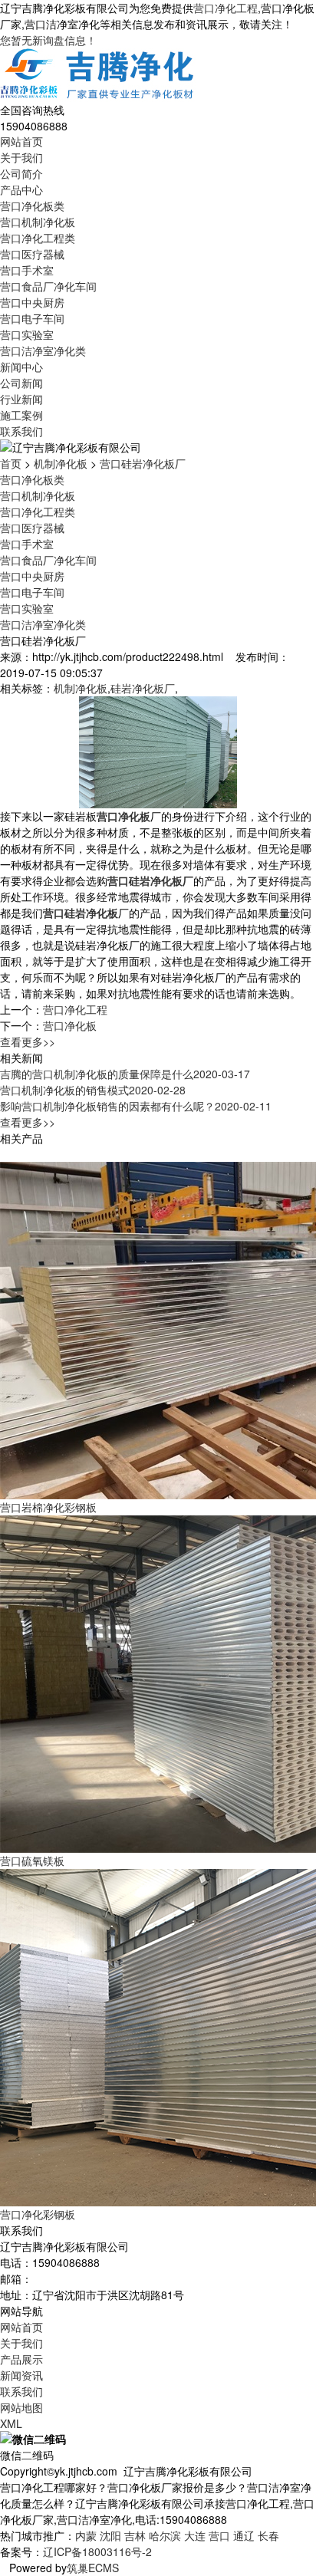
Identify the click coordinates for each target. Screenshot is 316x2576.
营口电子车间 (32, 318)
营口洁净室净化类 (43, 350)
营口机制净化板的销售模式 (93, 1090)
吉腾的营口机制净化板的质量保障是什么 (125, 1074)
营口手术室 (27, 270)
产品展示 (21, 2359)
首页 (11, 463)
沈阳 (110, 2535)
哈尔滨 (165, 2535)
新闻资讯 (21, 2375)
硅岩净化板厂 (143, 688)
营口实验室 (27, 334)
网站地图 (21, 2407)
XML (11, 2423)
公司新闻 (21, 383)
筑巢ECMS (93, 2568)
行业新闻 (21, 399)
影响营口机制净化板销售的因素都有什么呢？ (136, 1106)
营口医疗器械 (32, 254)
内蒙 (86, 2535)
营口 (219, 2535)
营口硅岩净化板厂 (143, 463)
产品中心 (21, 189)
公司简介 (21, 173)
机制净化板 (61, 463)
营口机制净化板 (38, 222)
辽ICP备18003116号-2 (97, 2551)
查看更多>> (28, 1041)
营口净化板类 (32, 206)
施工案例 (21, 415)
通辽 (244, 2535)
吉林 (135, 2535)
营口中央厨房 (32, 302)
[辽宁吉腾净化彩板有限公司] (98, 74)
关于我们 (21, 157)
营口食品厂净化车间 (48, 286)
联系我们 (21, 431)
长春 (268, 2535)
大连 (195, 2535)
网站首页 (21, 141)
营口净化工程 (225, 8)
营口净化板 (70, 1025)
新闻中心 (21, 367)
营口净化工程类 (38, 238)
